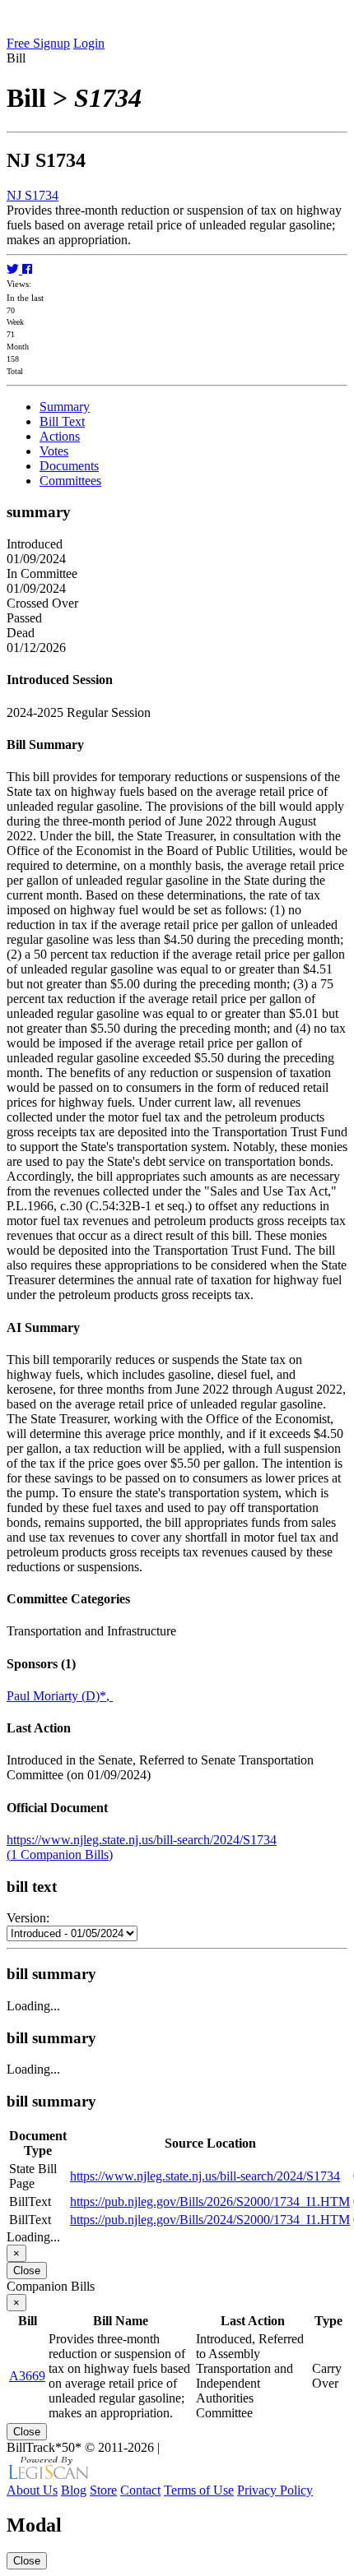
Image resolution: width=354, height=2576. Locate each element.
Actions (60, 436)
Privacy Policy (275, 2490)
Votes (54, 451)
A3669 (27, 2376)
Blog (74, 2490)
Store (103, 2490)
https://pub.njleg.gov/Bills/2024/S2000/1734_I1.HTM (210, 2220)
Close (27, 2271)
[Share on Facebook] (27, 269)
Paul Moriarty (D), (60, 1696)
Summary (65, 407)
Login (89, 43)
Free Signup (38, 43)
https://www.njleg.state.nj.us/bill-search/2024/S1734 (142, 1840)
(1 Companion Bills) (60, 1855)
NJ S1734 (33, 195)
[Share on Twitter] (14, 269)
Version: (28, 1918)
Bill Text (62, 421)
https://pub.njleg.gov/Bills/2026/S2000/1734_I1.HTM (210, 2201)
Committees (70, 481)
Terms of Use (199, 2490)
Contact (140, 2490)
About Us (32, 2490)
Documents (69, 466)
